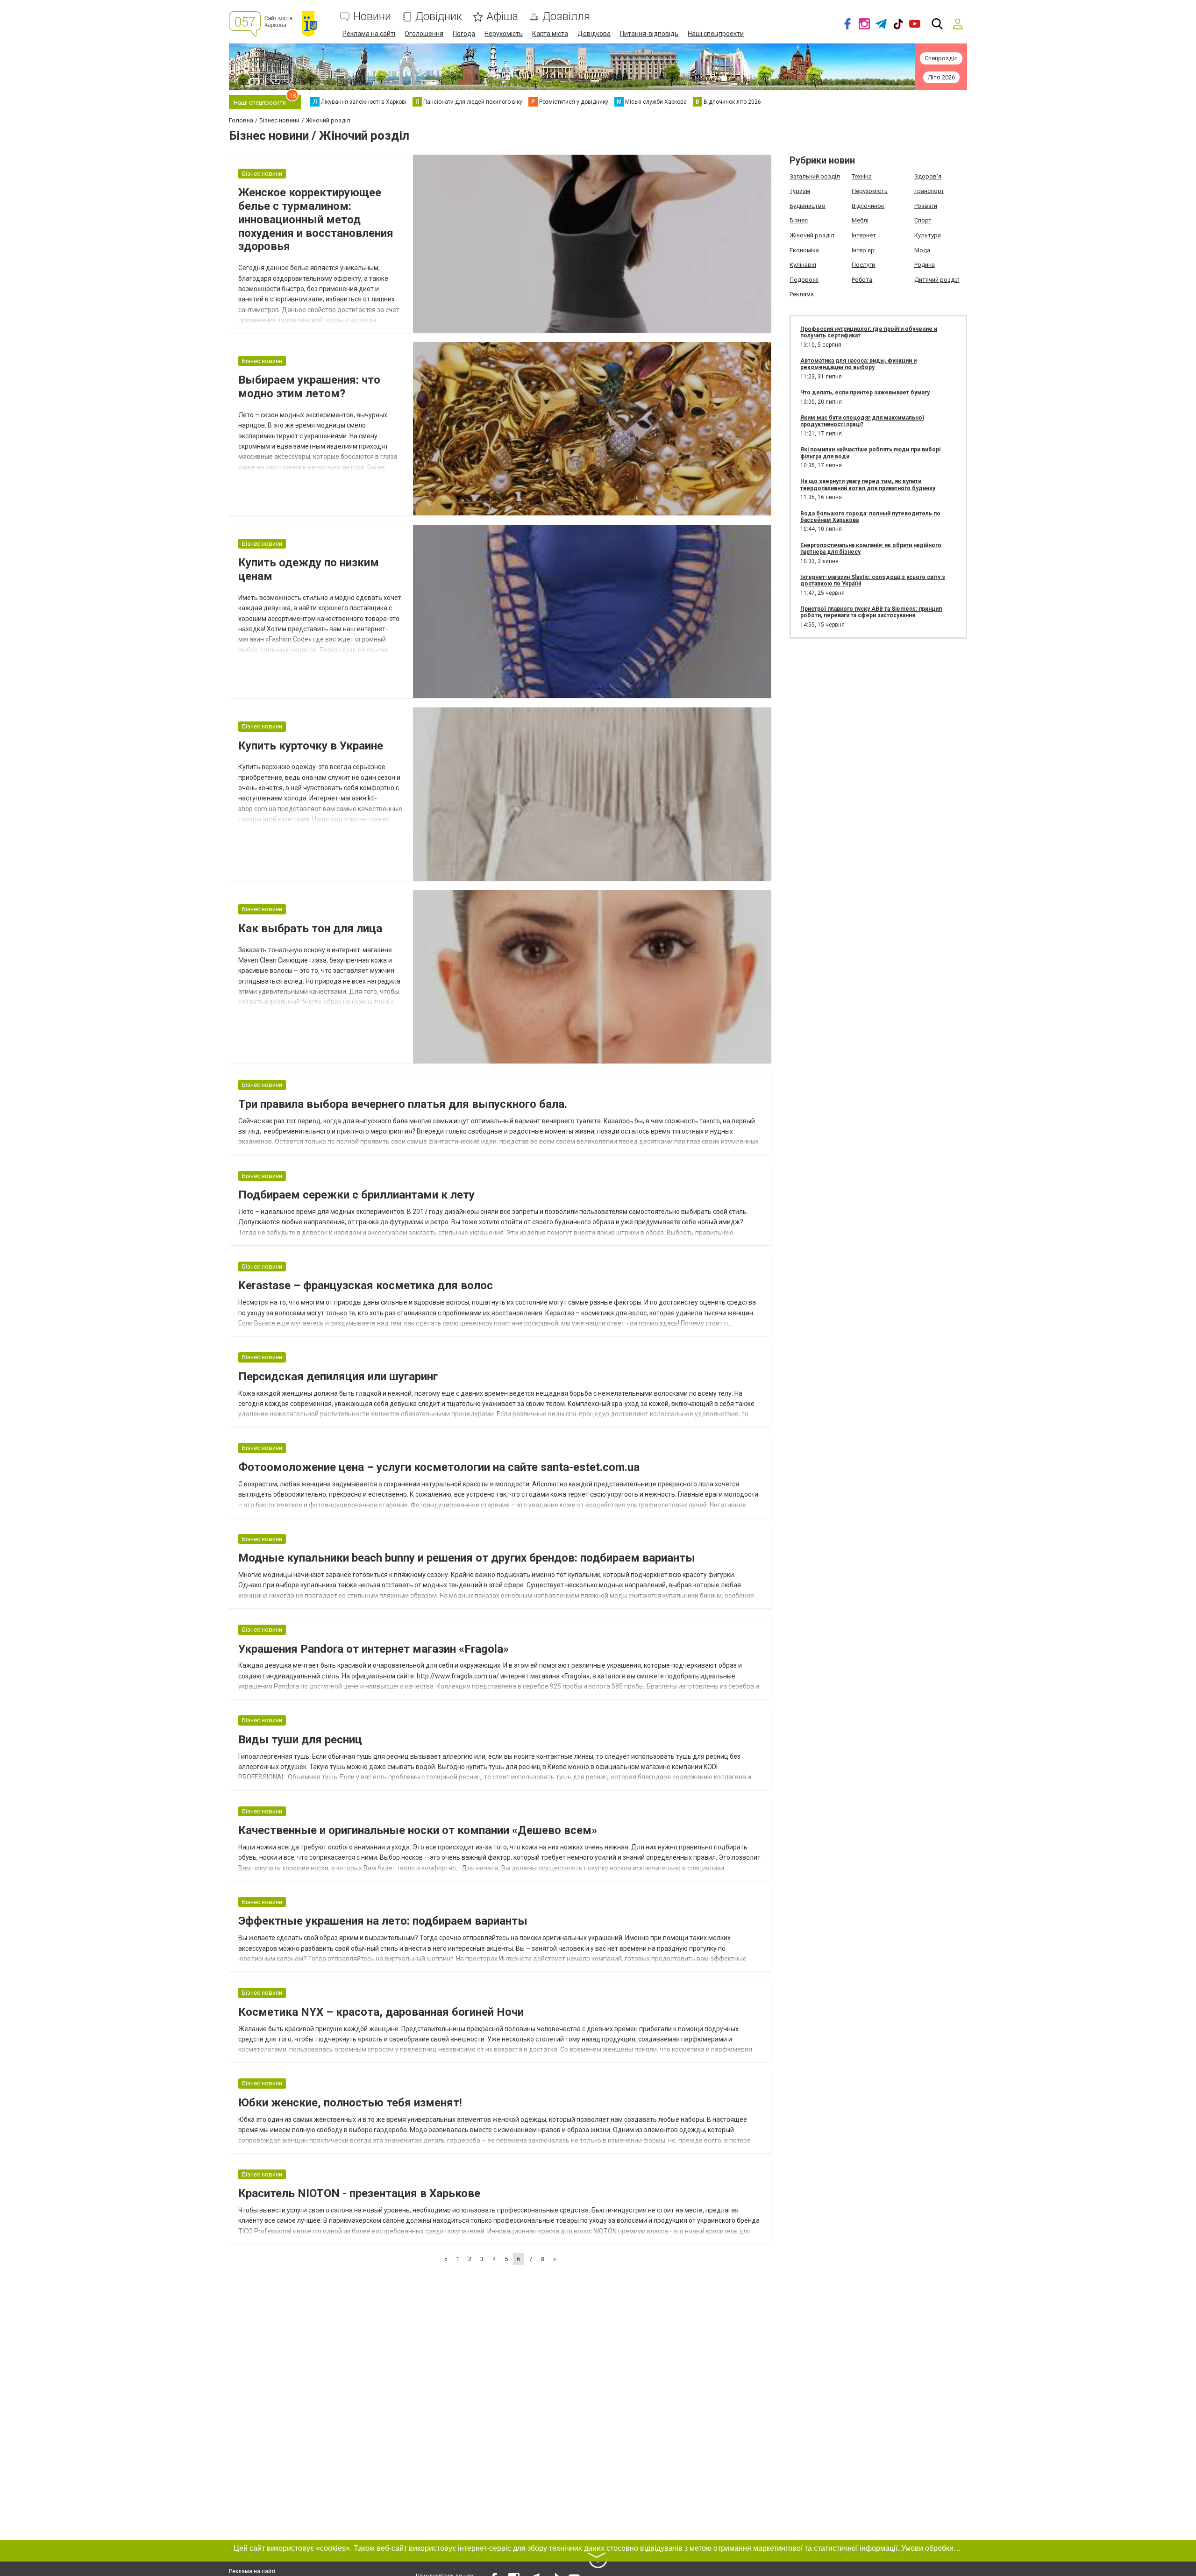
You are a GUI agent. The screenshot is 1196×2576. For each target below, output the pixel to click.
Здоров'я (928, 176)
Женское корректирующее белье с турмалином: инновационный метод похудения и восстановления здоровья (316, 219)
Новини (372, 17)
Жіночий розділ (812, 235)
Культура (928, 235)
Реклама (802, 294)
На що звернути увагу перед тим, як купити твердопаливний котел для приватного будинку (868, 485)
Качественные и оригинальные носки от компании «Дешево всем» (418, 1830)
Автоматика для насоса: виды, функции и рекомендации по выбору (858, 364)
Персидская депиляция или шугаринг (338, 1377)
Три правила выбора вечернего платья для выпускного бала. (403, 1104)
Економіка (804, 250)
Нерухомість (504, 34)
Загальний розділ (815, 176)
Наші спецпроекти (716, 34)
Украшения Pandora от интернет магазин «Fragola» (374, 1649)
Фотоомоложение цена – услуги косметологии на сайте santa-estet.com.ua (439, 1467)
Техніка (862, 176)
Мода (922, 250)
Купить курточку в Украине (311, 746)
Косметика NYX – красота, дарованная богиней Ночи (381, 2012)
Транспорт (929, 191)
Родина (925, 265)
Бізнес (799, 220)
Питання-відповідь (649, 34)
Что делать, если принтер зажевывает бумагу (865, 392)
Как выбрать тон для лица (310, 928)
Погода (464, 34)
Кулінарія (803, 265)
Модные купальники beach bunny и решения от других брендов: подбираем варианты (467, 1558)
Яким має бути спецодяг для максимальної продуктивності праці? (862, 421)
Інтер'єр (863, 250)
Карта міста (550, 34)
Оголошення (424, 34)
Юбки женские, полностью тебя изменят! (350, 2103)
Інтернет (864, 235)
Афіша (502, 17)
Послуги (863, 265)
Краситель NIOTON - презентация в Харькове (359, 2193)
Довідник (439, 17)
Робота (862, 280)
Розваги (926, 206)
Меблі (860, 220)
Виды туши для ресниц (300, 1740)
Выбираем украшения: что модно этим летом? (309, 387)
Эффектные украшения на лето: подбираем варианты (383, 1921)
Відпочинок (868, 206)
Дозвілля (566, 17)
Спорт (923, 220)
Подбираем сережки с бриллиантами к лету (356, 1195)
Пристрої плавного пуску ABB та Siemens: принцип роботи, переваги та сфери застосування (871, 612)
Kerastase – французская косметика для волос (366, 1285)
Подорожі (804, 280)
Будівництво (808, 206)
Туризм (800, 191)
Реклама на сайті (369, 34)
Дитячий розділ (937, 280)
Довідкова (594, 34)
